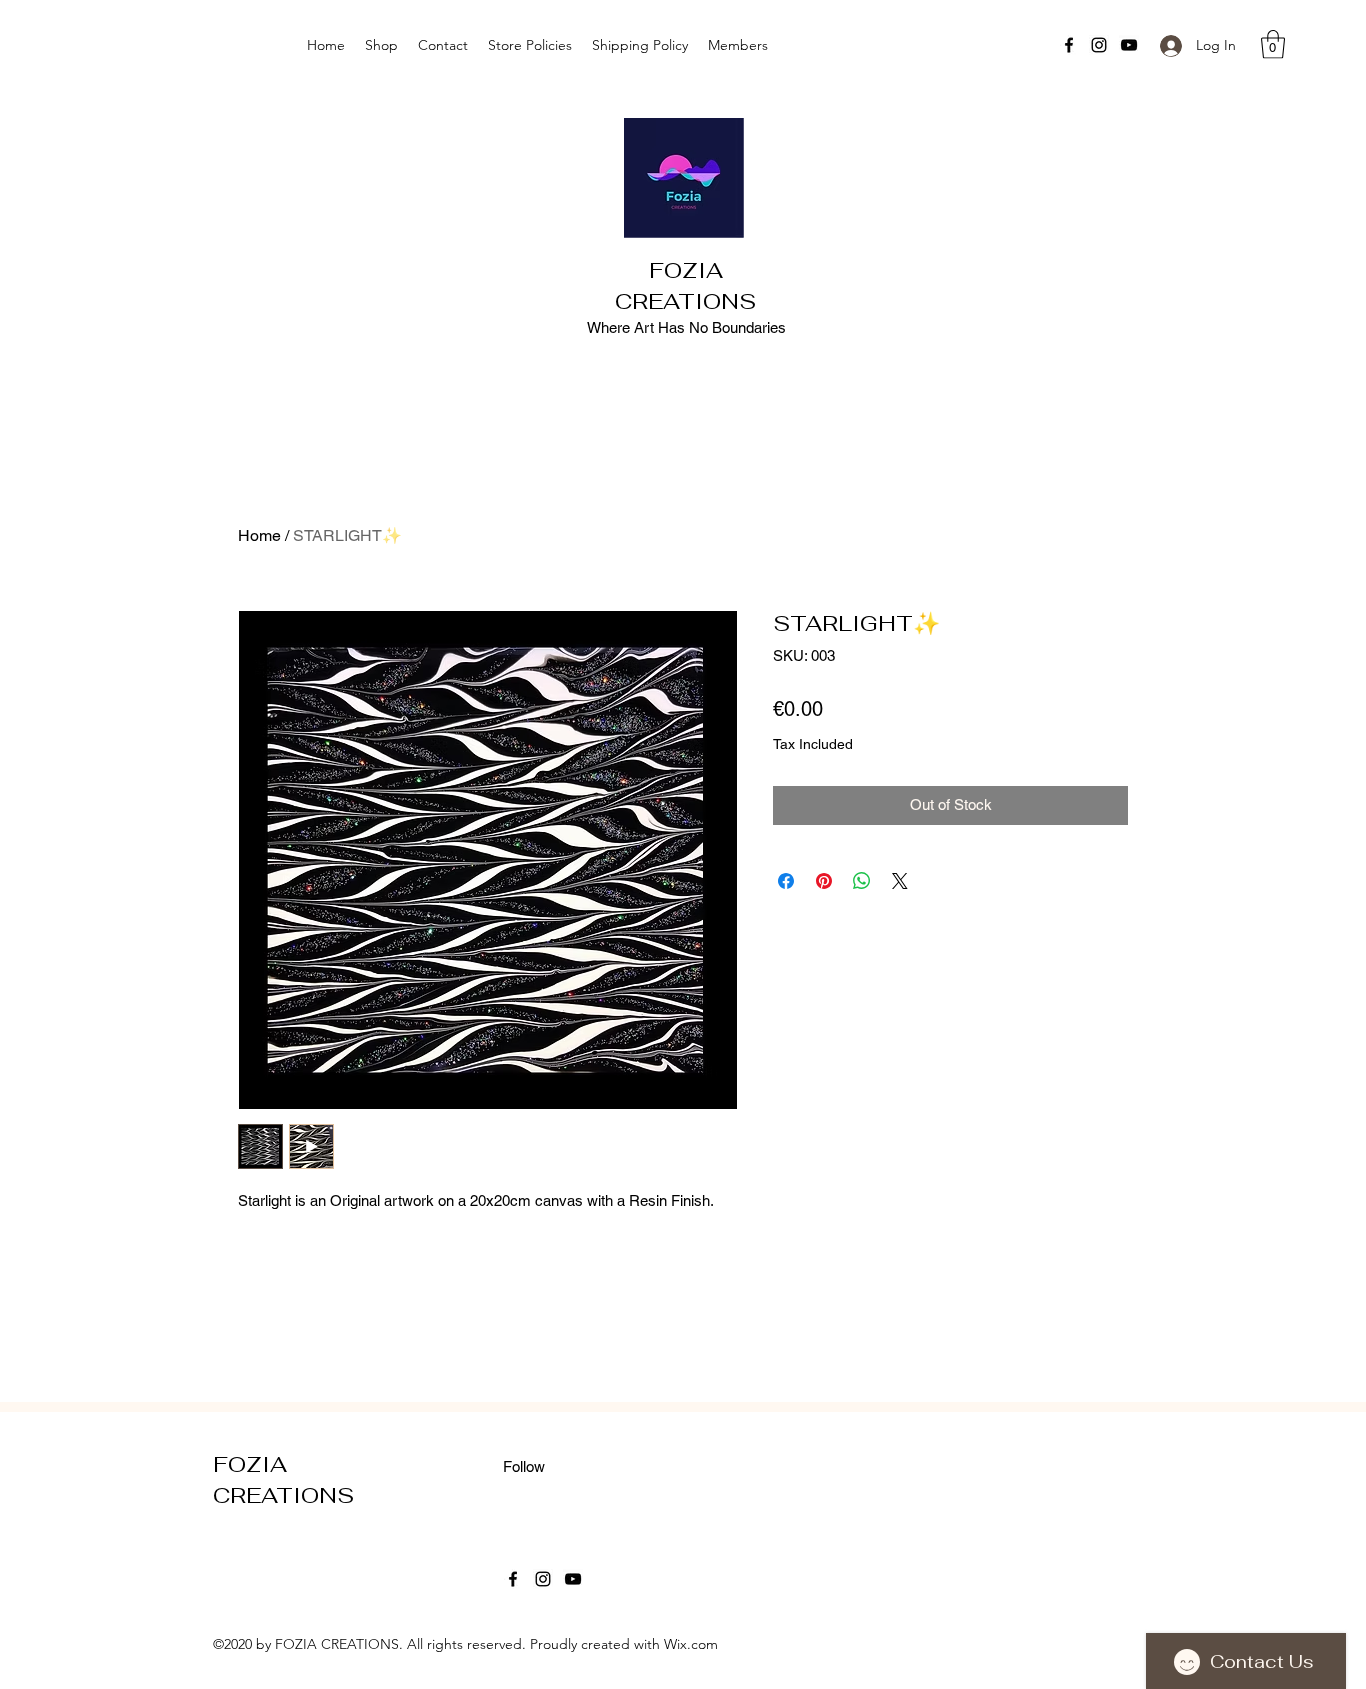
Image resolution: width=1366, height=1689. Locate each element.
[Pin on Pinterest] (824, 881)
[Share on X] (900, 881)
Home (259, 535)
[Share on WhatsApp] (862, 881)
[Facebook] (1069, 45)
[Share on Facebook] (786, 881)
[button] (1273, 44)
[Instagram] (1099, 45)
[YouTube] (1129, 45)
